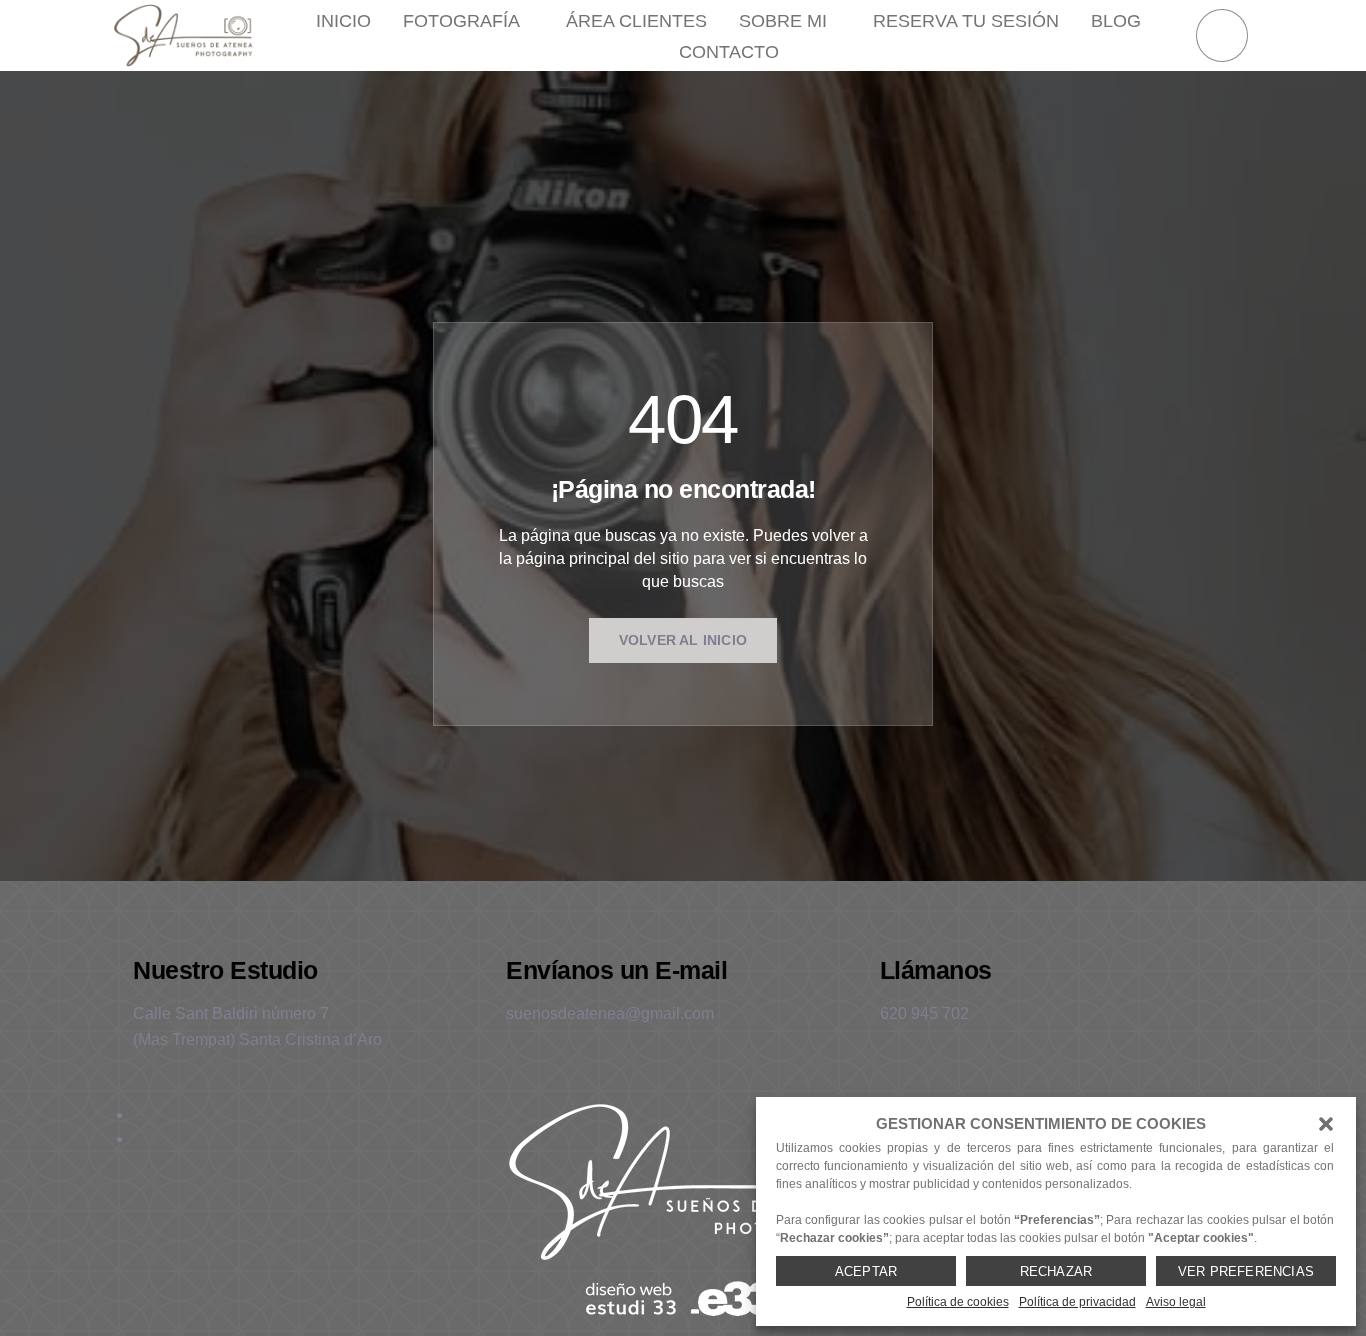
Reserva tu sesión (966, 21)
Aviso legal (1176, 1302)
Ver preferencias (1246, 1271)
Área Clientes (636, 21)
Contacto (729, 52)
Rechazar (1056, 1271)
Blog (1116, 21)
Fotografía (461, 21)
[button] (1326, 1124)
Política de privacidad (1077, 1302)
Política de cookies (958, 1302)
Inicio (343, 21)
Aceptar (866, 1271)
